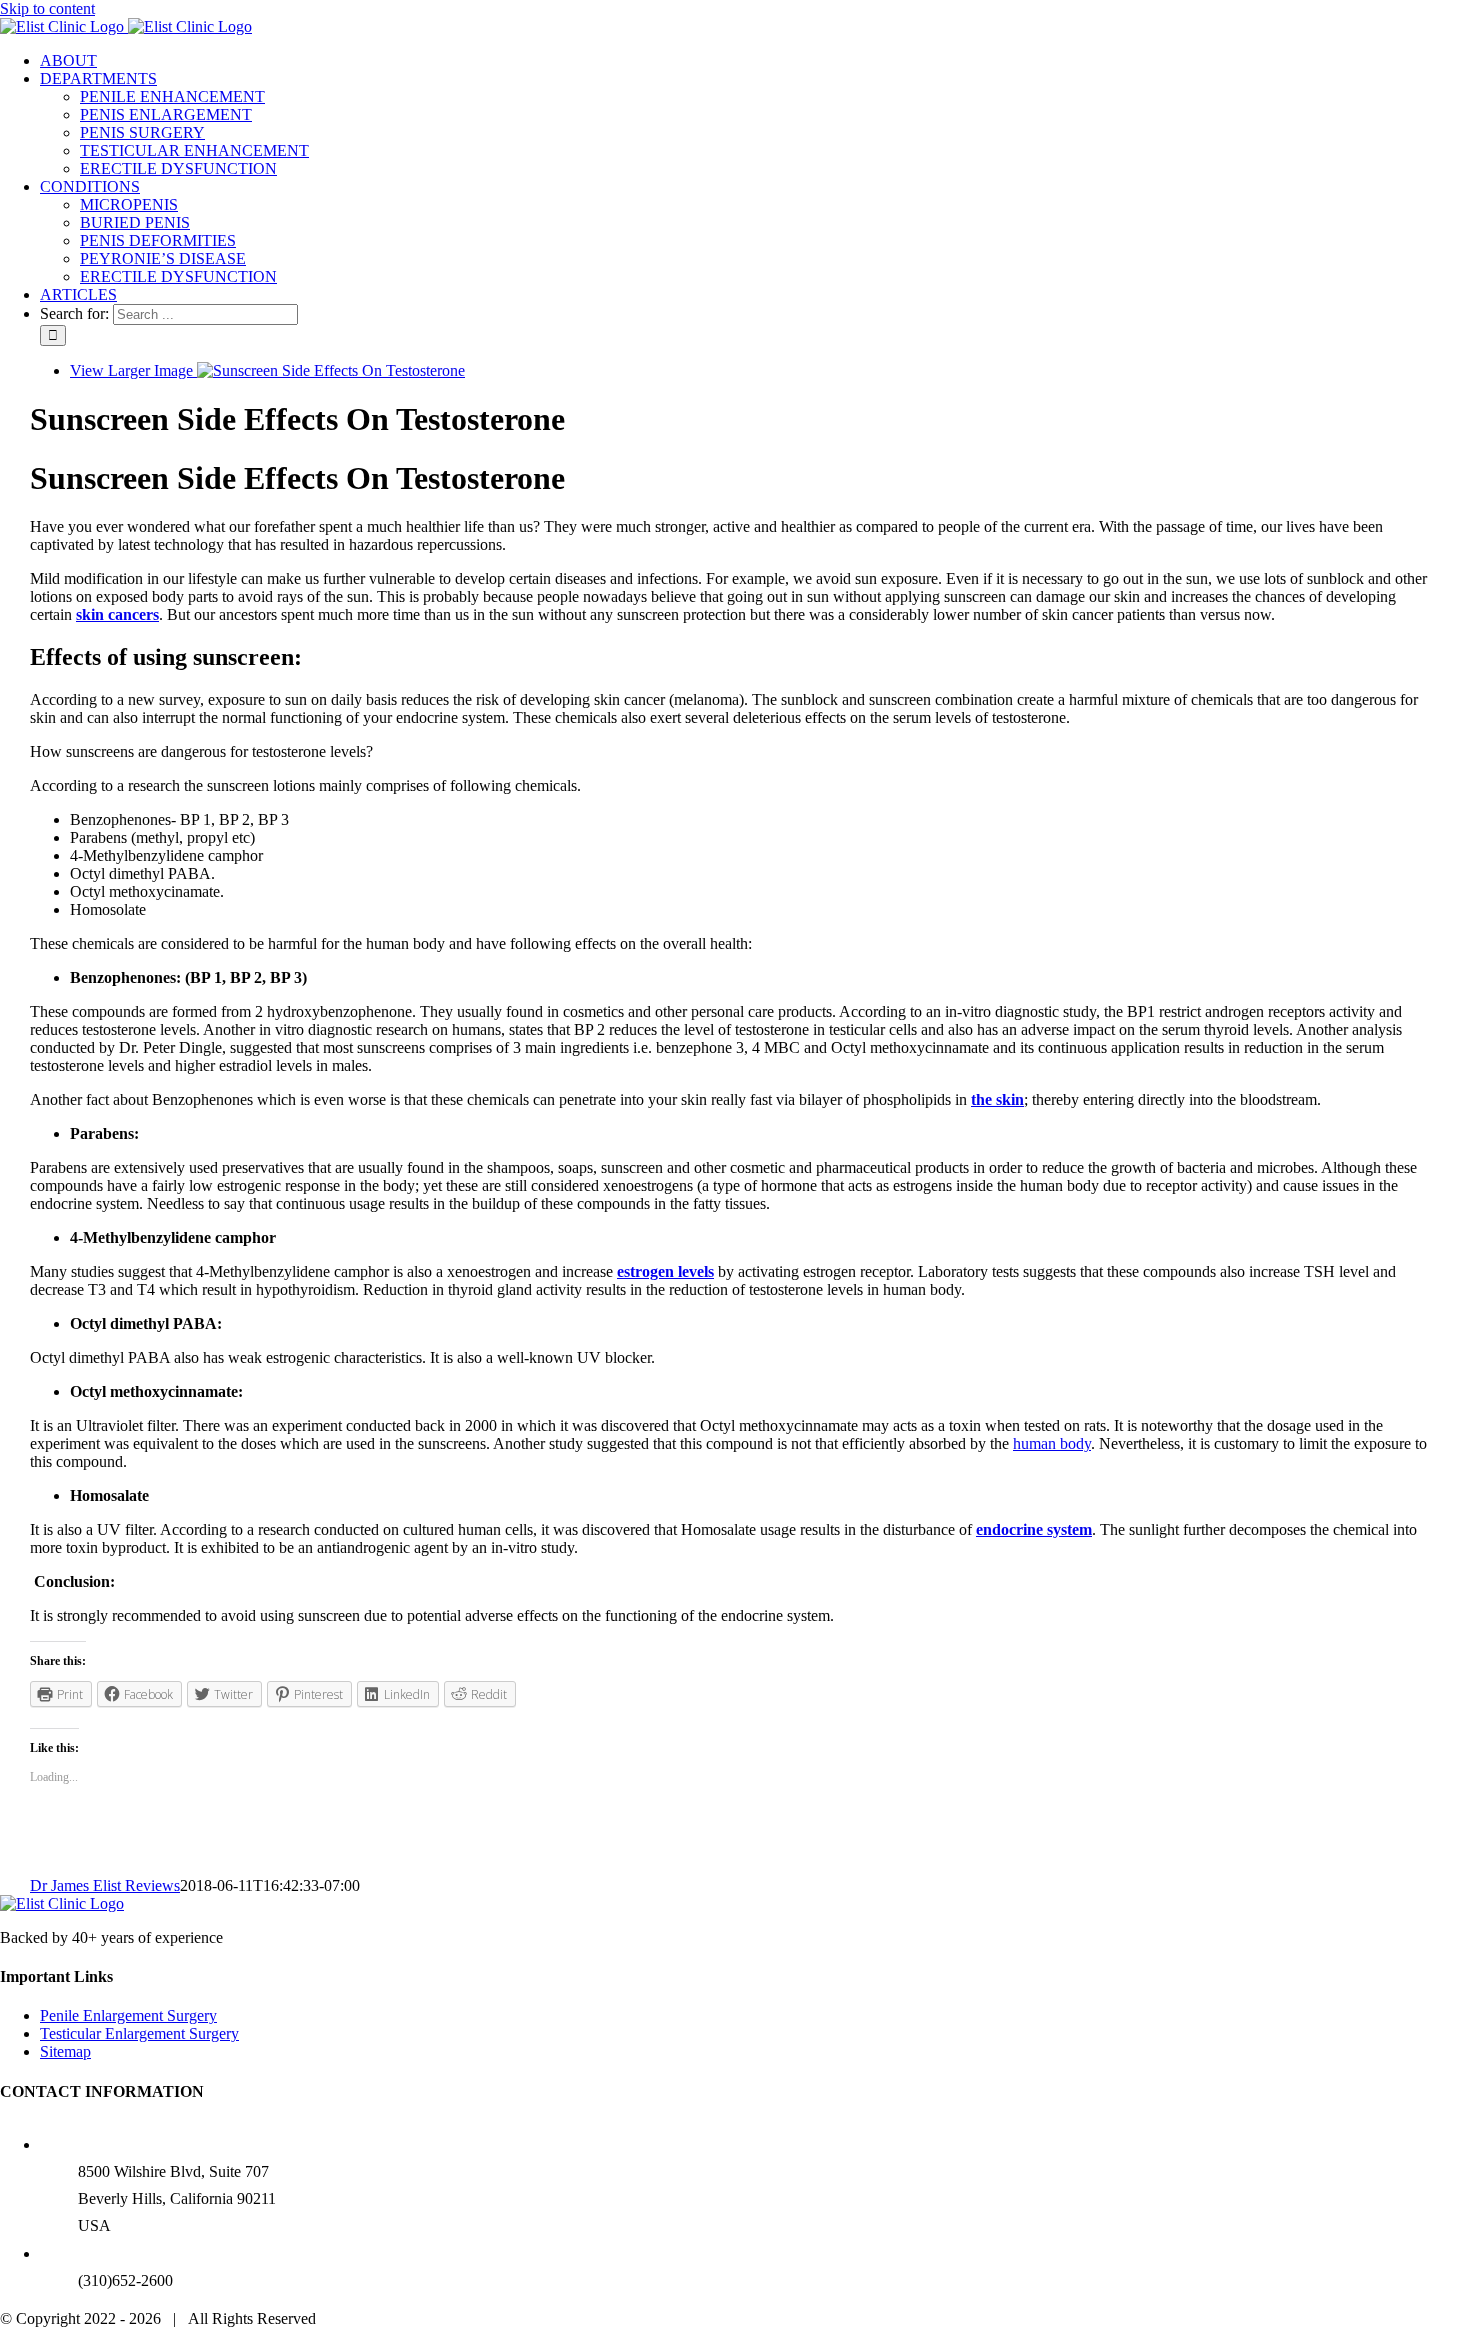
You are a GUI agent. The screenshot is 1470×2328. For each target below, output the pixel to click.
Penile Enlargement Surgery (128, 2015)
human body (1052, 1443)
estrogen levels (665, 1271)
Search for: (74, 313)
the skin (997, 1099)
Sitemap (65, 2051)
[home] (62, 1903)
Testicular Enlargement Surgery (139, 2033)
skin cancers (117, 614)
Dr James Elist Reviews (105, 1885)
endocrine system (1034, 1529)
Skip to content (47, 8)
